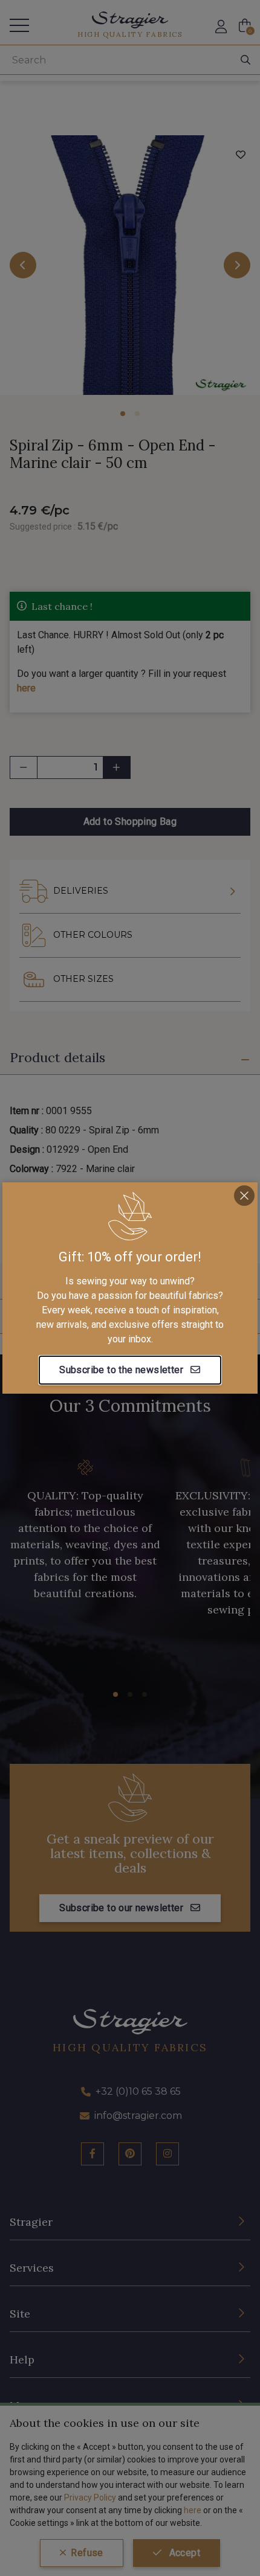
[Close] (244, 1196)
